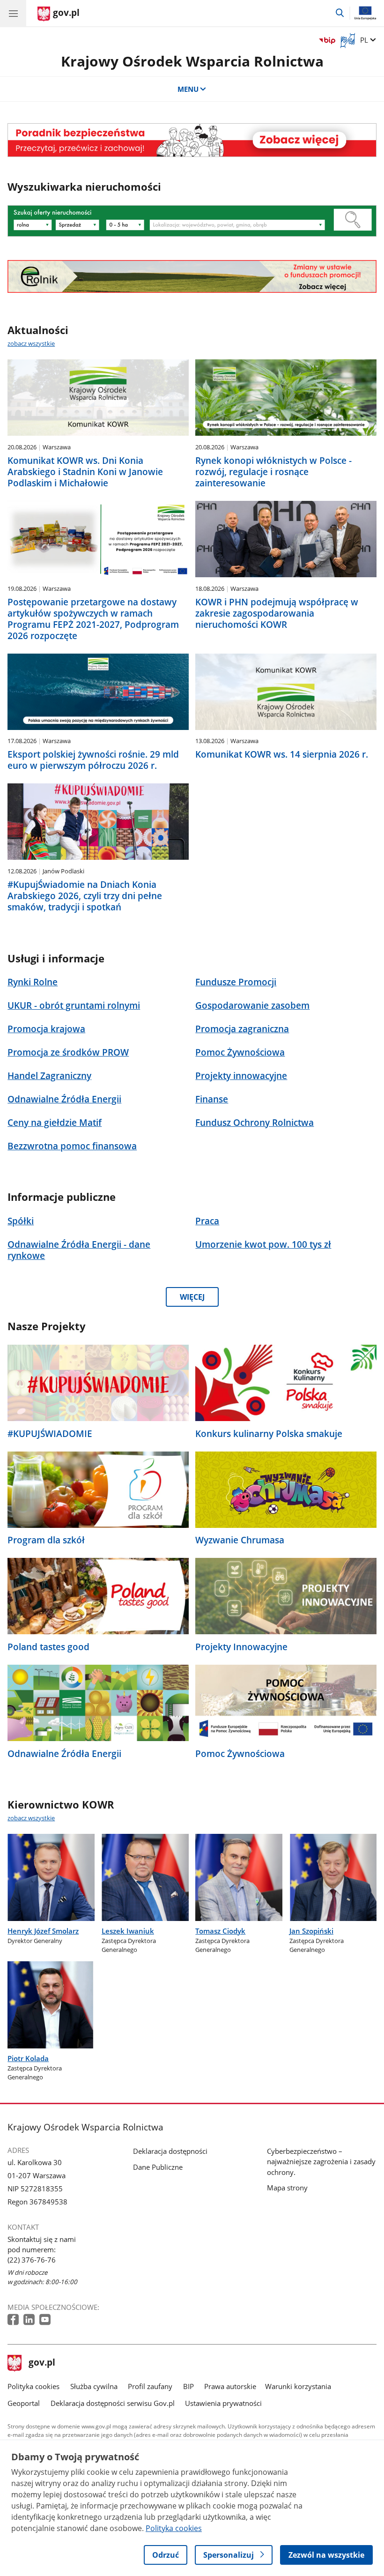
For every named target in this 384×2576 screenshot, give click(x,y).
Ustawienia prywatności (223, 2403)
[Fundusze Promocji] (192, 276)
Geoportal (24, 2403)
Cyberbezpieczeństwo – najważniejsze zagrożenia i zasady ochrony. (321, 2161)
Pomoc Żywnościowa (240, 1754)
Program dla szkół (46, 1540)
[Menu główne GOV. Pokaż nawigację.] (13, 13)
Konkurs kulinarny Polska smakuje (269, 1434)
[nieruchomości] (192, 140)
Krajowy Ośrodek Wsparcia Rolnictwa (192, 61)
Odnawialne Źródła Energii (64, 1754)
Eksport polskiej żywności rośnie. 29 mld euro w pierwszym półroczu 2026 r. (93, 760)
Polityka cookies (33, 2386)
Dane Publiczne (158, 2167)
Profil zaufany (150, 2386)
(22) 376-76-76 (32, 2260)
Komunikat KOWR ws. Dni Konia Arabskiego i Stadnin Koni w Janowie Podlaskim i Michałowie (85, 472)
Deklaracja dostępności (170, 2151)
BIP (188, 2386)
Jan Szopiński (311, 1931)
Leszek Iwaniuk (128, 1931)
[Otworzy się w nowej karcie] (14, 2320)
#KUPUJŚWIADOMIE (50, 1434)
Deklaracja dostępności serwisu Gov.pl (113, 2403)
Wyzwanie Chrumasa (240, 1540)
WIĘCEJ (192, 1297)
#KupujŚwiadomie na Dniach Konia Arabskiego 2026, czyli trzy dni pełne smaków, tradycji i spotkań (85, 896)
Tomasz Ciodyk (220, 1931)
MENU (188, 89)
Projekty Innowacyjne (241, 1647)
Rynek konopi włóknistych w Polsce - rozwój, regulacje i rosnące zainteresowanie (273, 472)
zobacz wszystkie (31, 343)
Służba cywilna (94, 2386)
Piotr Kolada (28, 2058)
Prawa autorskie (230, 2386)
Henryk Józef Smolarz (43, 1931)
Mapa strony (287, 2188)
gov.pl (42, 2363)
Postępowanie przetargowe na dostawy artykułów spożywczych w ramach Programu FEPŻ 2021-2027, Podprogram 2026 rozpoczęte (93, 619)
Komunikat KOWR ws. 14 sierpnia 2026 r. (282, 754)
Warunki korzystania (298, 2386)
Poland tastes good (48, 1647)
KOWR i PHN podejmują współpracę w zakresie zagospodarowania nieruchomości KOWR (277, 613)
